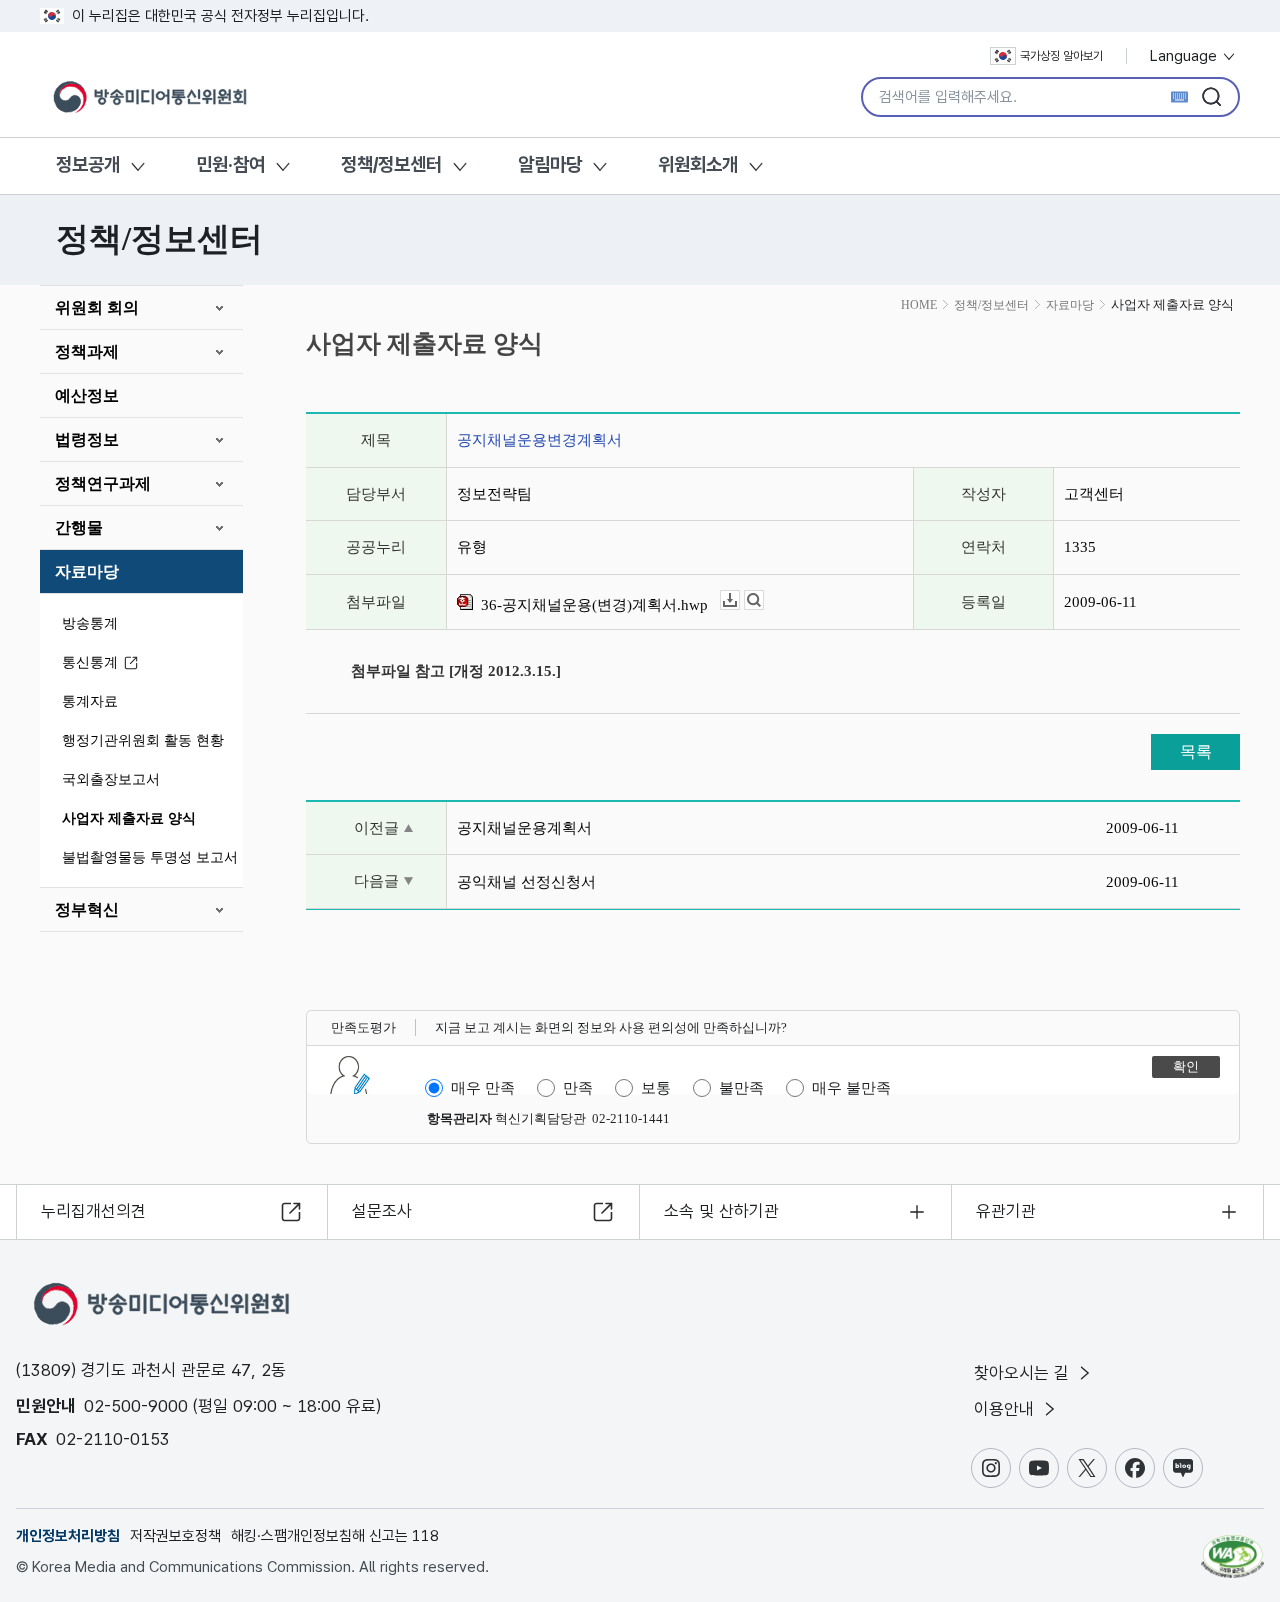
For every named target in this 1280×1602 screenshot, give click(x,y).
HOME (919, 305)
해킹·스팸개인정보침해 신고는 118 (335, 1536)
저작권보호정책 (175, 1536)
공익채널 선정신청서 (526, 882)
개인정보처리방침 (68, 1536)
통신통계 (90, 662)
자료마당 (87, 571)
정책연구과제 (103, 483)
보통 (656, 1088)
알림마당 (550, 164)
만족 (578, 1088)
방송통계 (90, 623)
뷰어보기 (763, 600)
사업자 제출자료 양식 (129, 818)
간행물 (79, 527)
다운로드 (739, 600)
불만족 (741, 1088)
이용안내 (1006, 1409)
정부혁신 (87, 909)
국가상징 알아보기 (1061, 56)
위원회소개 (698, 164)
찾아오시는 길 (1024, 1373)
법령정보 (87, 439)
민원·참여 (230, 164)
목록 (1196, 751)
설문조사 (382, 1211)
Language (1185, 56)
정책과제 (87, 351)
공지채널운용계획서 (524, 828)
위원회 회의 (97, 307)
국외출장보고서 (111, 779)
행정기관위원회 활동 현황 (143, 740)
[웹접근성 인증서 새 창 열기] (1232, 1547)
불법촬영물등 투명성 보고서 (150, 857)
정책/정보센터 (391, 164)
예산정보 (87, 395)
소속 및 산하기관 (721, 1211)
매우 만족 (483, 1088)
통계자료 (90, 701)
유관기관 (1006, 1211)
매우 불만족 (851, 1088)
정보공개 (88, 164)
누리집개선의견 (93, 1211)
